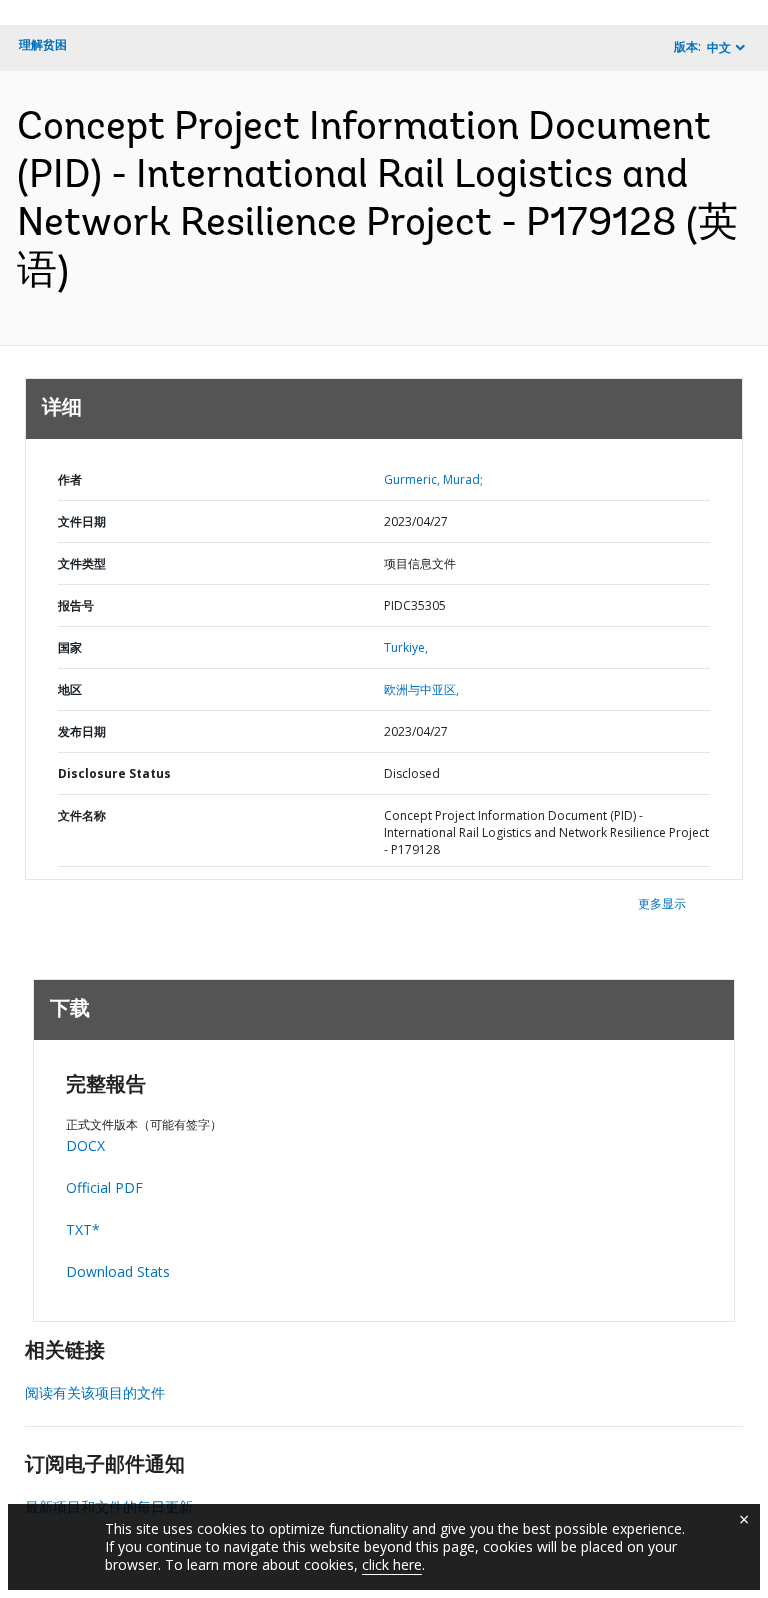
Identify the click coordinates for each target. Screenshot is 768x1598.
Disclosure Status (114, 773)
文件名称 (82, 815)
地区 (70, 689)
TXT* (83, 1229)
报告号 (76, 605)
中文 (719, 47)
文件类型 (82, 563)
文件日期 (82, 521)
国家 (70, 647)
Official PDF (104, 1187)
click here (392, 1564)
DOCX (85, 1145)
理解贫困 (43, 44)
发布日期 (82, 731)
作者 (70, 479)
